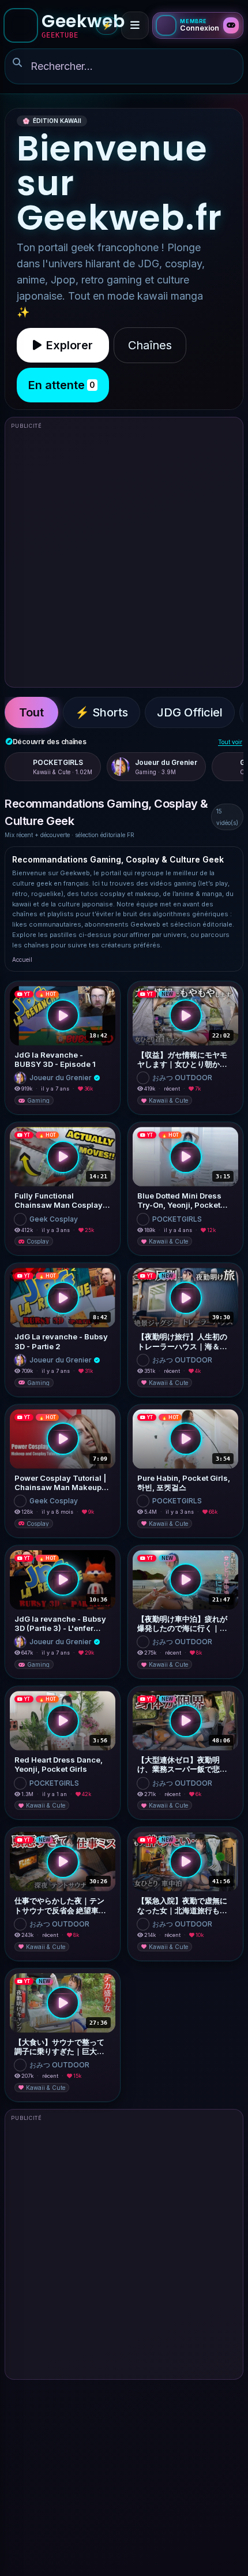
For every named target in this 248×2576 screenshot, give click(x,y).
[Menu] (135, 25)
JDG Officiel (190, 712)
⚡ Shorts (102, 712)
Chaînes (150, 345)
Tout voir (230, 742)
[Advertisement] (124, 557)
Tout (31, 712)
